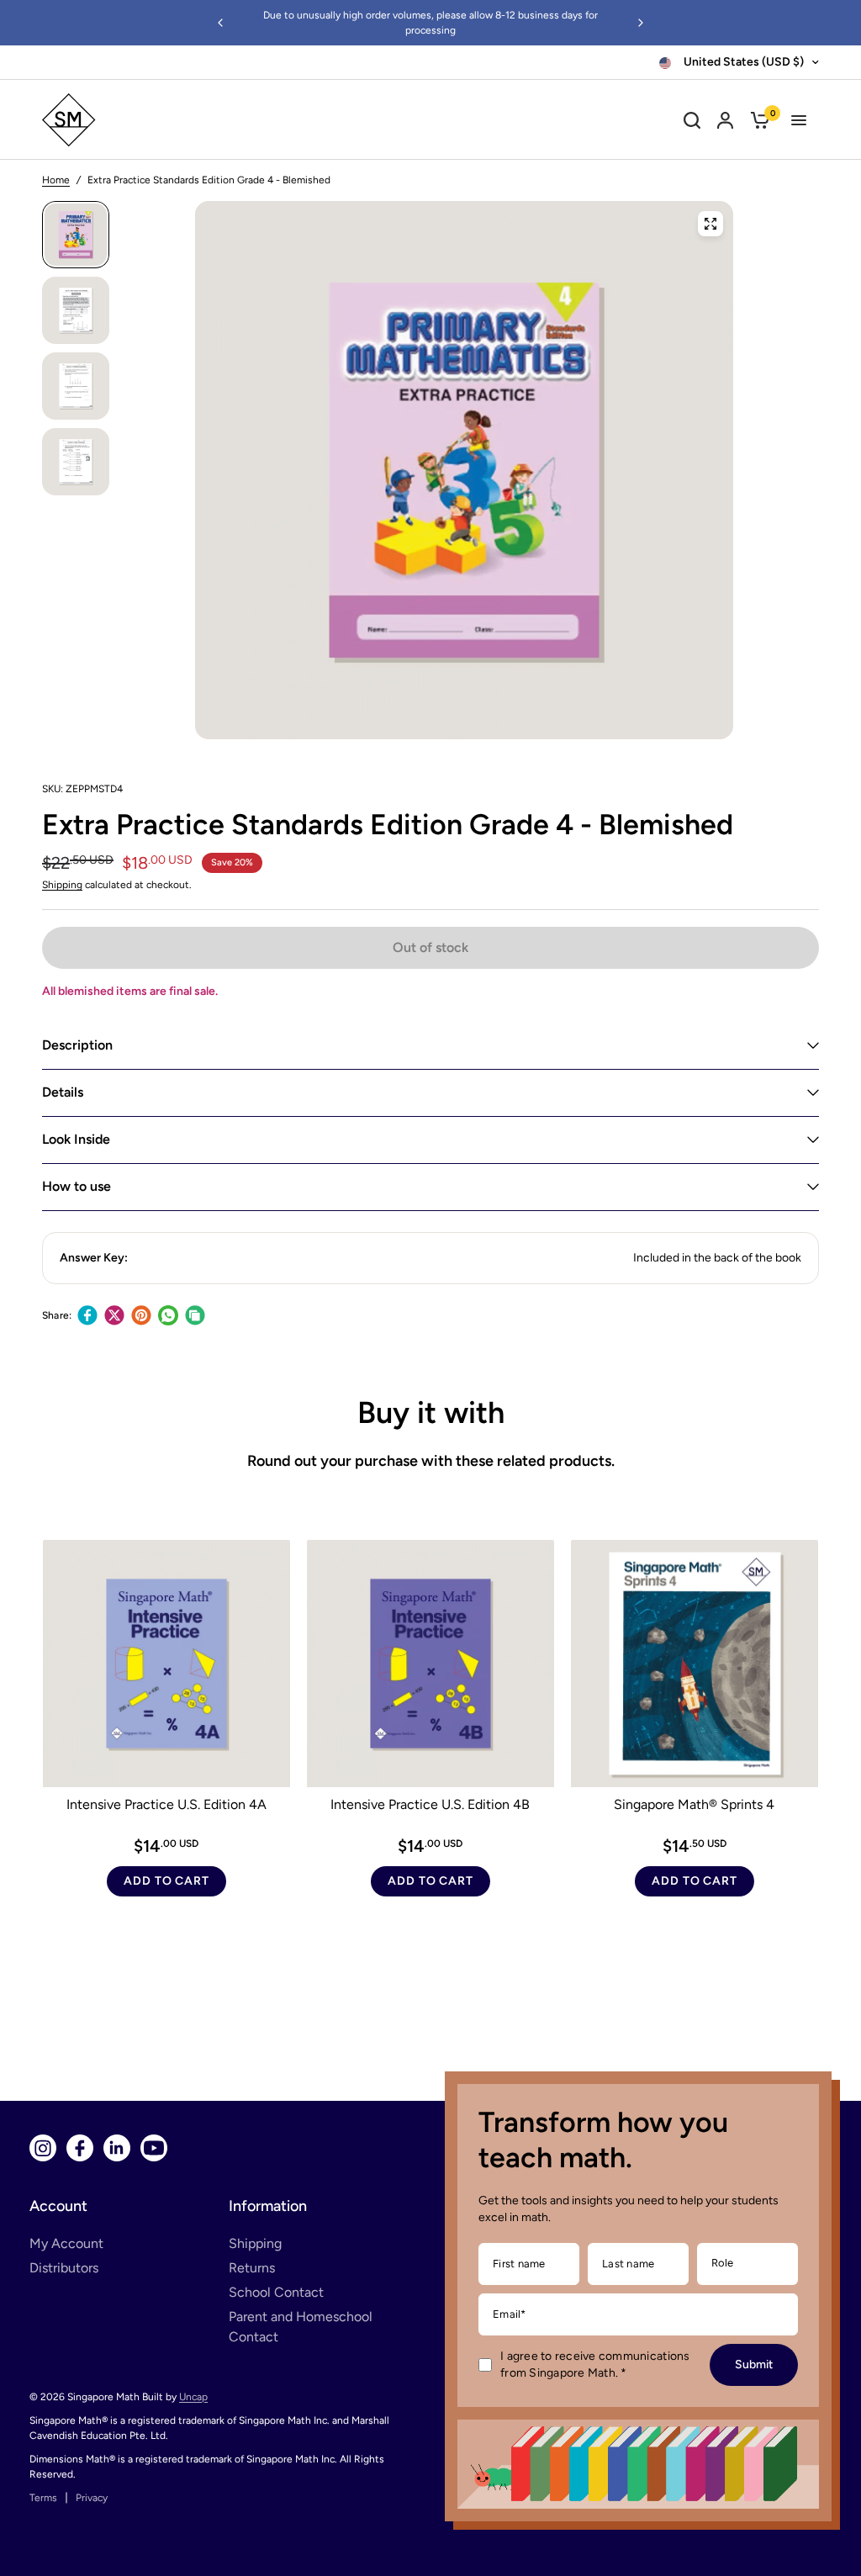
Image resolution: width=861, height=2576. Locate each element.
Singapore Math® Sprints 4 (694, 1804)
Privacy (92, 2498)
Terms (43, 2498)
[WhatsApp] (168, 1315)
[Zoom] (710, 224)
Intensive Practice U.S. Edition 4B (430, 1804)
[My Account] (725, 120)
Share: (57, 1315)
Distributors (64, 2268)
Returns (252, 2268)
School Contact (276, 2292)
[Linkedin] (117, 2148)
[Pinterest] (141, 1315)
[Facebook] (87, 1315)
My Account (66, 2243)
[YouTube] (154, 2148)
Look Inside (76, 1139)
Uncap (193, 2397)
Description (77, 1045)
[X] (114, 1315)
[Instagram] (43, 2148)
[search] (692, 120)
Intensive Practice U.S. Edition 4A (166, 1804)
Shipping (62, 885)
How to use (77, 1186)
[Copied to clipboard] (195, 1315)
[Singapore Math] (145, 120)
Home (56, 180)
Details (63, 1092)
